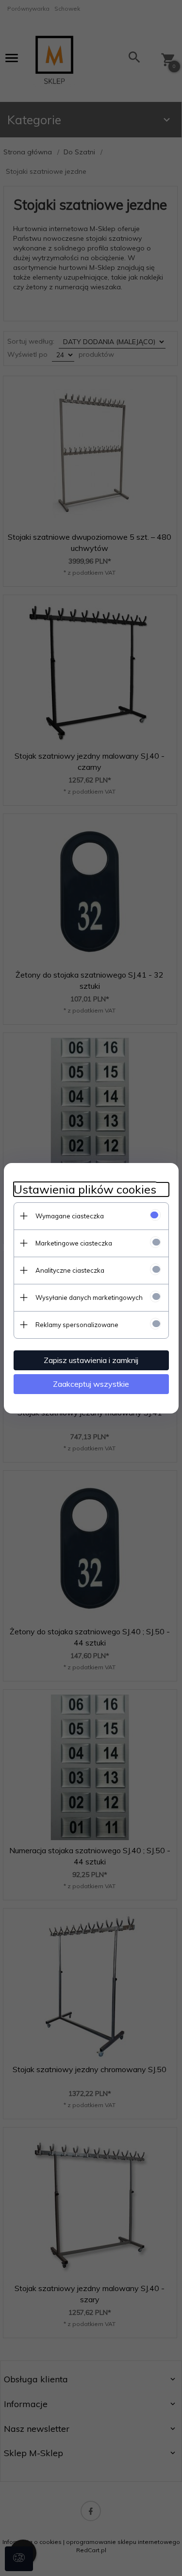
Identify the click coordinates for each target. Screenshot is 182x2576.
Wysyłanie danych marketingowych (89, 1297)
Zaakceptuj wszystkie (91, 1384)
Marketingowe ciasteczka (74, 1243)
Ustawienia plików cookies (85, 1189)
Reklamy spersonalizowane (77, 1325)
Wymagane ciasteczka (70, 1216)
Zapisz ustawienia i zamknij (91, 1360)
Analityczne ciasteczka (70, 1270)
